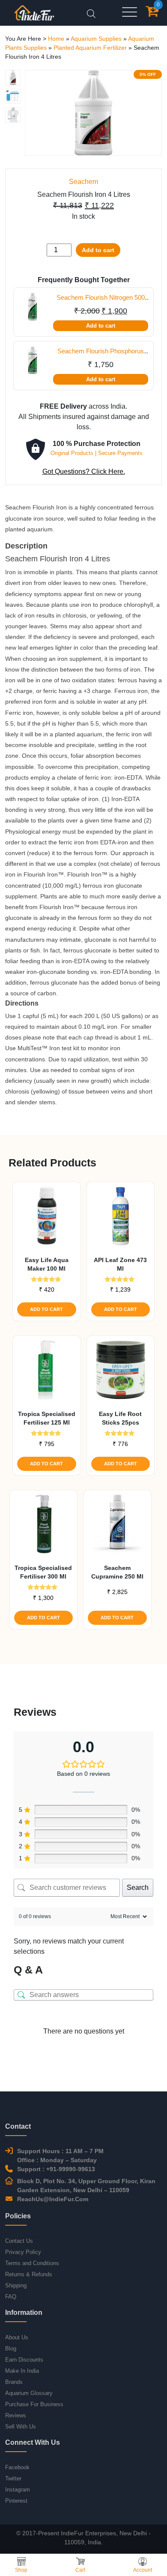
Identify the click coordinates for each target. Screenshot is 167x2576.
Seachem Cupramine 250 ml (117, 1572)
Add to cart (98, 250)
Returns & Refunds (29, 2274)
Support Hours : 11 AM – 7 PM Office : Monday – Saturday (60, 2156)
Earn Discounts (24, 2360)
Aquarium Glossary (29, 2393)
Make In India (22, 2371)
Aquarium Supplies (96, 39)
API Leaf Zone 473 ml (120, 1264)
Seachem (83, 182)
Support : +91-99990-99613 (56, 2169)
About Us (17, 2337)
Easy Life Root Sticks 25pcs (120, 1418)
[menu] (130, 13)
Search (138, 1888)
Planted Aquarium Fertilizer (90, 48)
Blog (11, 2349)
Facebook (17, 2467)
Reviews (16, 2415)
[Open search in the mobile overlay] (91, 13)
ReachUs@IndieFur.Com (53, 2199)
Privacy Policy (23, 2252)
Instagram (18, 2490)
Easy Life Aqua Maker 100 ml (47, 1264)
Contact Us (19, 2241)
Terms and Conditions (32, 2263)
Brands (14, 2382)
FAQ (11, 2297)
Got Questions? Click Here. (84, 472)
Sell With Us (21, 2427)
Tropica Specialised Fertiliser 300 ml (43, 1572)
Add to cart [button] (46, 1309)
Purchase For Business (34, 2404)
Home (56, 39)
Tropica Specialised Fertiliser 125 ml (47, 1418)
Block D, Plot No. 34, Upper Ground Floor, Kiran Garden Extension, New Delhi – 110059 (86, 2186)
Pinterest (16, 2501)
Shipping (16, 2285)
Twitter (13, 2478)
